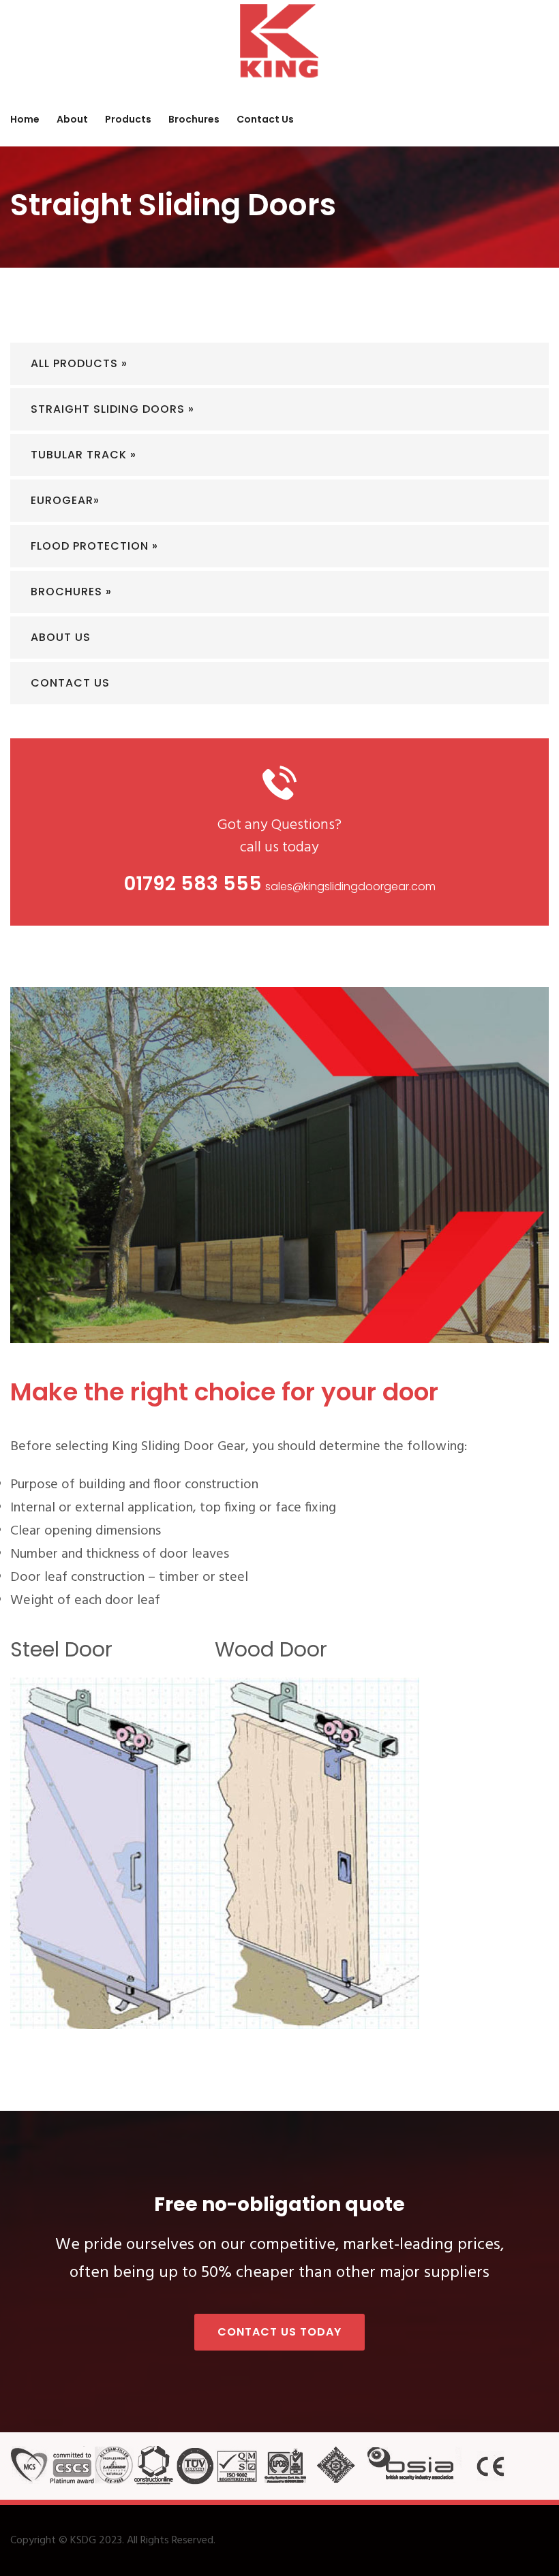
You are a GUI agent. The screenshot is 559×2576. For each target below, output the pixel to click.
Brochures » (71, 592)
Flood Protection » (94, 546)
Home (25, 119)
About (72, 119)
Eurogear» (65, 500)
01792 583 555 (193, 884)
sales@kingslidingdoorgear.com (350, 886)
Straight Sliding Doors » (112, 409)
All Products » (79, 363)
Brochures (194, 119)
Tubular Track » (84, 455)
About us (61, 637)
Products (128, 119)
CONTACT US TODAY (279, 2332)
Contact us (265, 119)
